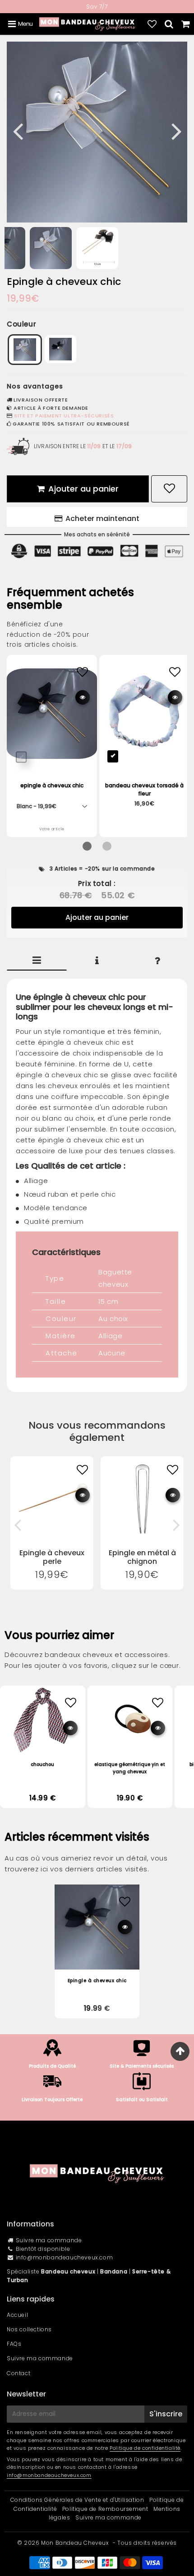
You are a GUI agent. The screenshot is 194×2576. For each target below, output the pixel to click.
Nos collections (29, 2329)
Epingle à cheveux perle (52, 1557)
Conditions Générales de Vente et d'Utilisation (77, 2500)
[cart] (186, 24)
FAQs (14, 2344)
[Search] (169, 24)
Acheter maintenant (102, 519)
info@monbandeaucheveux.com (65, 2257)
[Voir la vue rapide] (83, 1495)
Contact (18, 2373)
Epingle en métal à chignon (142, 1557)
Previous (18, 130)
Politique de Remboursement (105, 2509)
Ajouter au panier (97, 917)
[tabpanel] (51, 248)
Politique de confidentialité (145, 2448)
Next (176, 130)
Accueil (17, 2315)
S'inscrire (166, 2414)
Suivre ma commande (49, 2240)
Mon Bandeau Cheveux (75, 2543)
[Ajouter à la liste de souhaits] (82, 1470)
